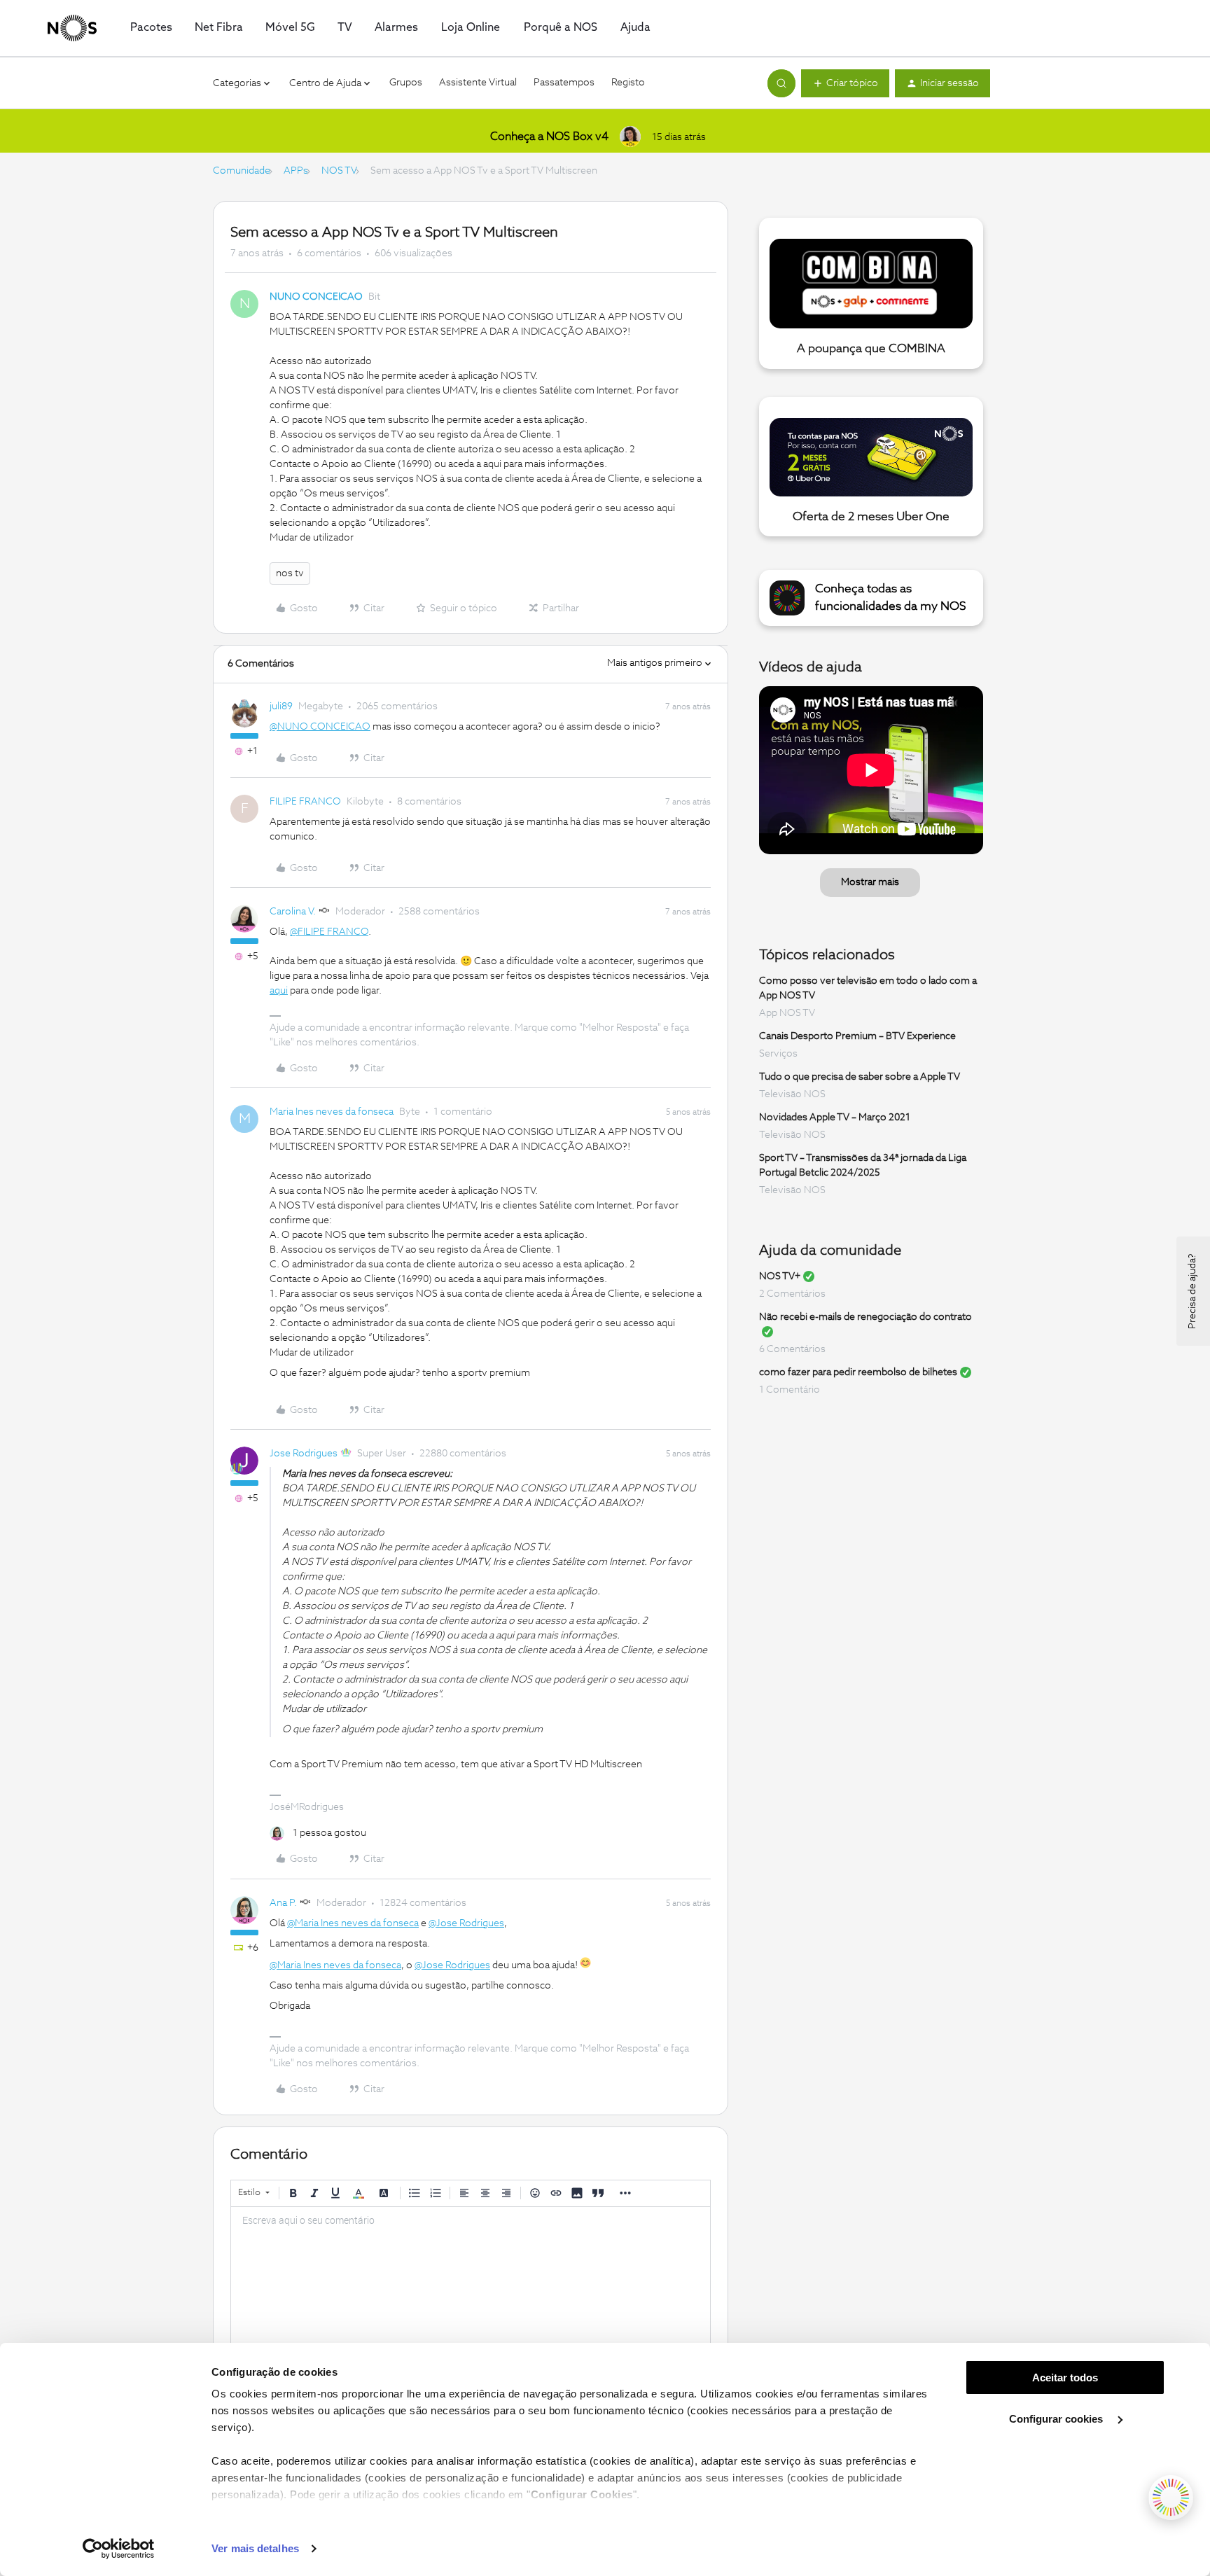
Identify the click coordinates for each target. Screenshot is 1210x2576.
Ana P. (283, 1903)
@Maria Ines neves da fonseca (353, 1923)
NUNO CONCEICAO (316, 297)
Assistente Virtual (478, 83)
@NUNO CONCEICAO (320, 727)
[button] (845, 83)
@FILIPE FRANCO (329, 932)
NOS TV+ (780, 1276)
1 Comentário (790, 1390)
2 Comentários (792, 1294)
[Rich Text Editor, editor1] (471, 2277)
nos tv (290, 573)
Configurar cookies (1057, 2419)
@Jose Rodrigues (466, 1923)
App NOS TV (787, 1013)
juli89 (281, 706)
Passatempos (564, 83)
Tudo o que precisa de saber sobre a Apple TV (860, 1077)
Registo (628, 83)
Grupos (406, 83)
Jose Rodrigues (304, 1454)
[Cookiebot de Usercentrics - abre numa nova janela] (119, 2549)
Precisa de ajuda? (1192, 1291)
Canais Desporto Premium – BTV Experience (857, 1036)
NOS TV (339, 171)
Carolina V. (293, 912)
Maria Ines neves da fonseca (332, 1112)
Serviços (778, 1054)
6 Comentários (792, 1349)
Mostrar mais (870, 882)
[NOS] (72, 28)
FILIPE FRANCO (305, 802)
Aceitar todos (1065, 2377)
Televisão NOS (792, 1094)
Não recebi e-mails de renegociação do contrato (865, 1317)
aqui (279, 991)
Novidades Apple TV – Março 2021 (835, 1118)
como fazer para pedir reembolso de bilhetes (858, 1372)
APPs (296, 171)
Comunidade (242, 171)
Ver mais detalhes (255, 2548)
